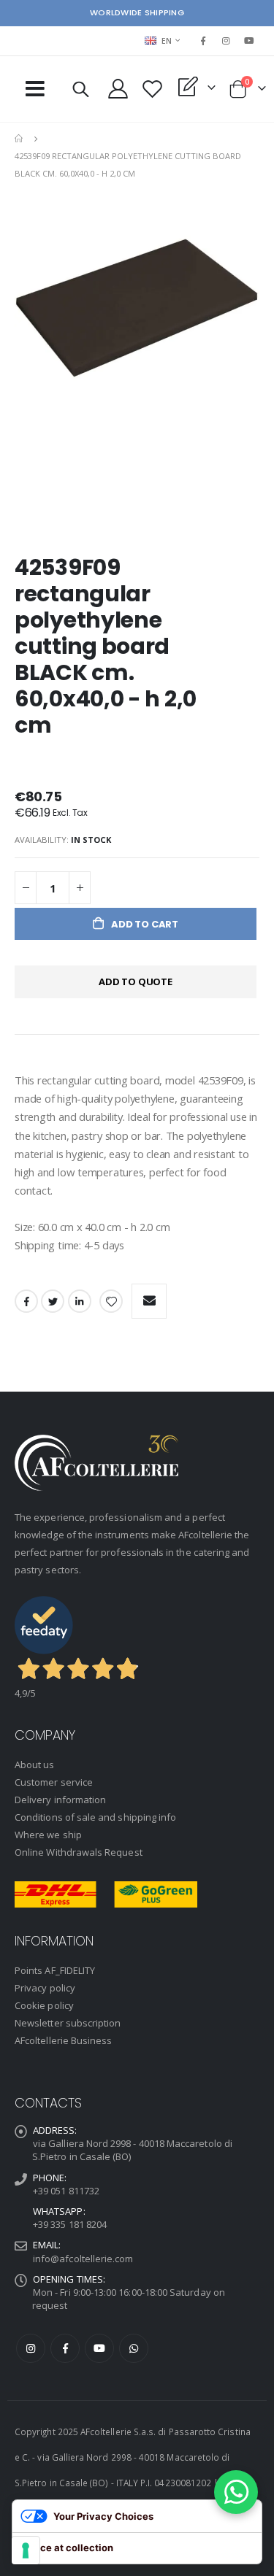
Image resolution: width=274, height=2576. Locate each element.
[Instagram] (227, 41)
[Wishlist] (153, 89)
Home (20, 139)
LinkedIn (80, 1301)
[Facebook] (203, 41)
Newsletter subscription (68, 2023)
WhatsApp (134, 2348)
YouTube (99, 2348)
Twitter (53, 1301)
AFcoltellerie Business (63, 2040)
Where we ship (48, 1835)
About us (35, 1765)
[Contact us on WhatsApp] (236, 2492)
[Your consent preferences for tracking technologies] (26, 2550)
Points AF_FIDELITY (55, 1970)
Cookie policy (44, 2005)
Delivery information (60, 1800)
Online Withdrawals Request (79, 1852)
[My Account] (118, 89)
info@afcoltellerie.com (83, 2259)
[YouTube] (249, 41)
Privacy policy (45, 1988)
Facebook (26, 1301)
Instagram (31, 2348)
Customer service (54, 1782)
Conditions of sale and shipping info (95, 1817)
